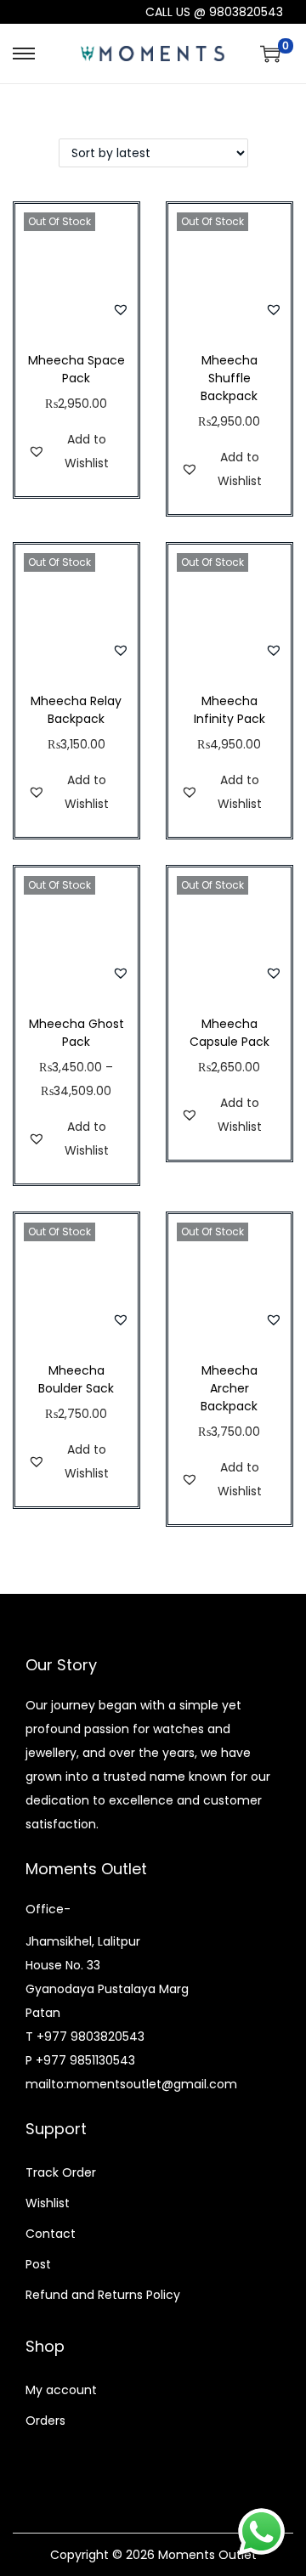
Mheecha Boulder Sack (76, 1379)
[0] (270, 54)
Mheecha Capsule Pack (229, 1033)
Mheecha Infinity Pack (229, 710)
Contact (51, 2234)
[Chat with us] (261, 2531)
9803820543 (246, 12)
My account (61, 2390)
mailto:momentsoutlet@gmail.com (131, 2084)
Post (38, 2264)
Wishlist (48, 2203)
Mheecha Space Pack (76, 369)
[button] (121, 309)
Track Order (61, 2172)
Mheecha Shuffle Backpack (229, 378)
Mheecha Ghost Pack (76, 1033)
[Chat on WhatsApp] (63, 12)
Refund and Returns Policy (103, 2295)
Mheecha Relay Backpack (76, 710)
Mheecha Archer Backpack (229, 1388)
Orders (45, 2421)
